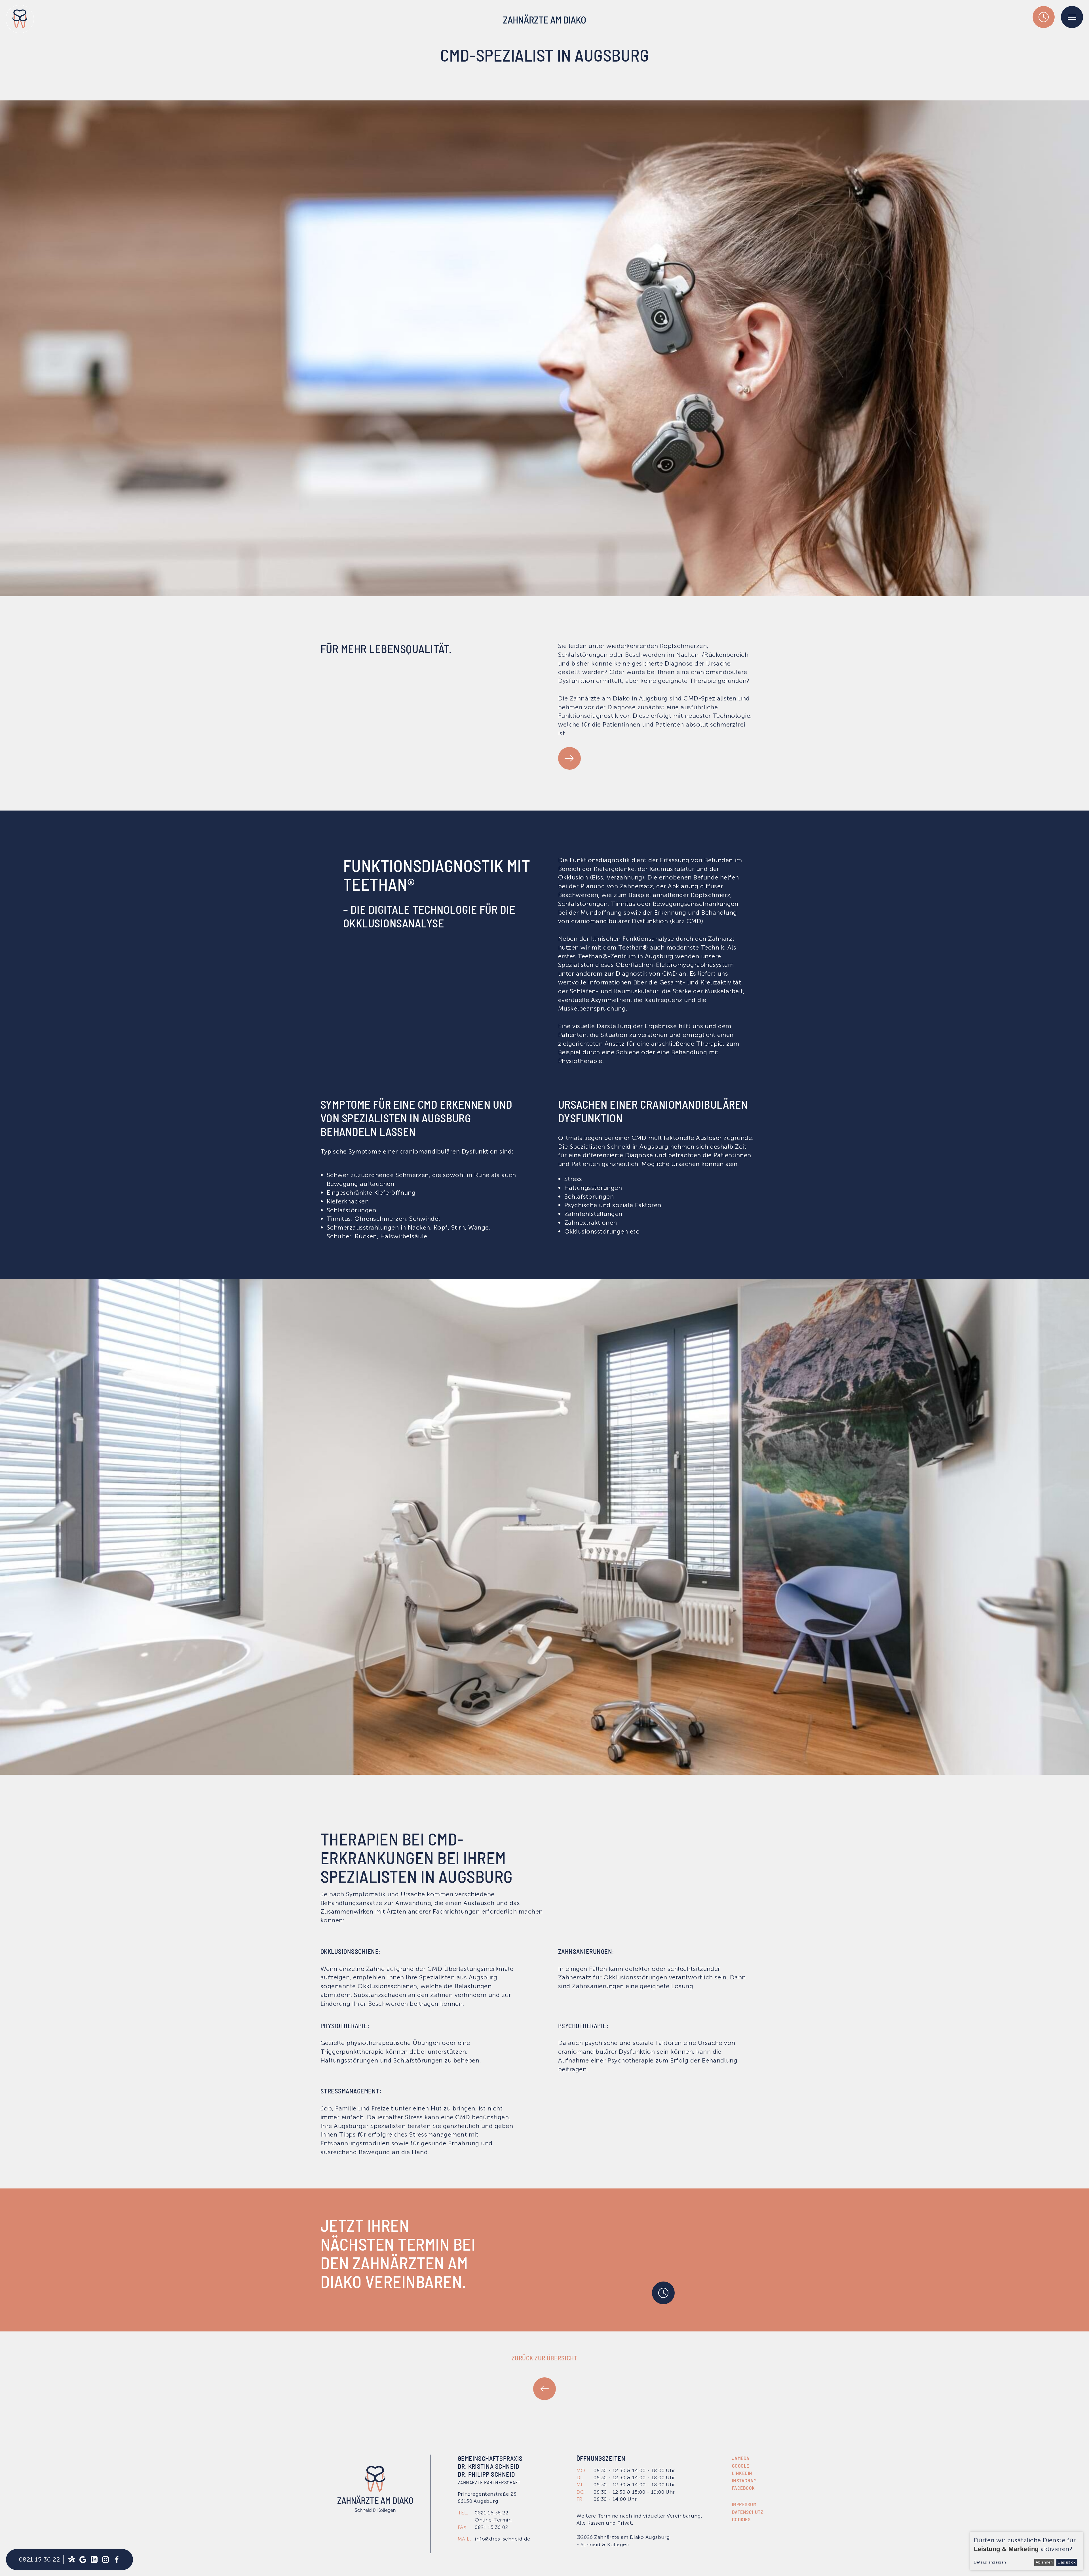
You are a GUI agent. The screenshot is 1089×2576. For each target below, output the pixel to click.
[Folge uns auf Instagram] (105, 2560)
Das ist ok (1067, 2562)
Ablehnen (1044, 2562)
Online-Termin (493, 2520)
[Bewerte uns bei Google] (83, 2560)
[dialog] (1027, 2551)
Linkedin (742, 2473)
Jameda (741, 2458)
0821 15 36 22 (39, 2559)
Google (741, 2466)
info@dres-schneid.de (503, 2539)
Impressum (744, 2504)
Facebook (743, 2488)
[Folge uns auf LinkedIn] (94, 2560)
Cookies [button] (741, 2519)
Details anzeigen (990, 2562)
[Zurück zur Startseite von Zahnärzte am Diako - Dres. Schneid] (20, 19)
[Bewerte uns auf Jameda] (71, 2560)
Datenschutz (748, 2512)
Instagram (744, 2480)
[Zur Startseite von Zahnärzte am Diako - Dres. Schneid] (375, 2489)
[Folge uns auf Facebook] (117, 2560)
